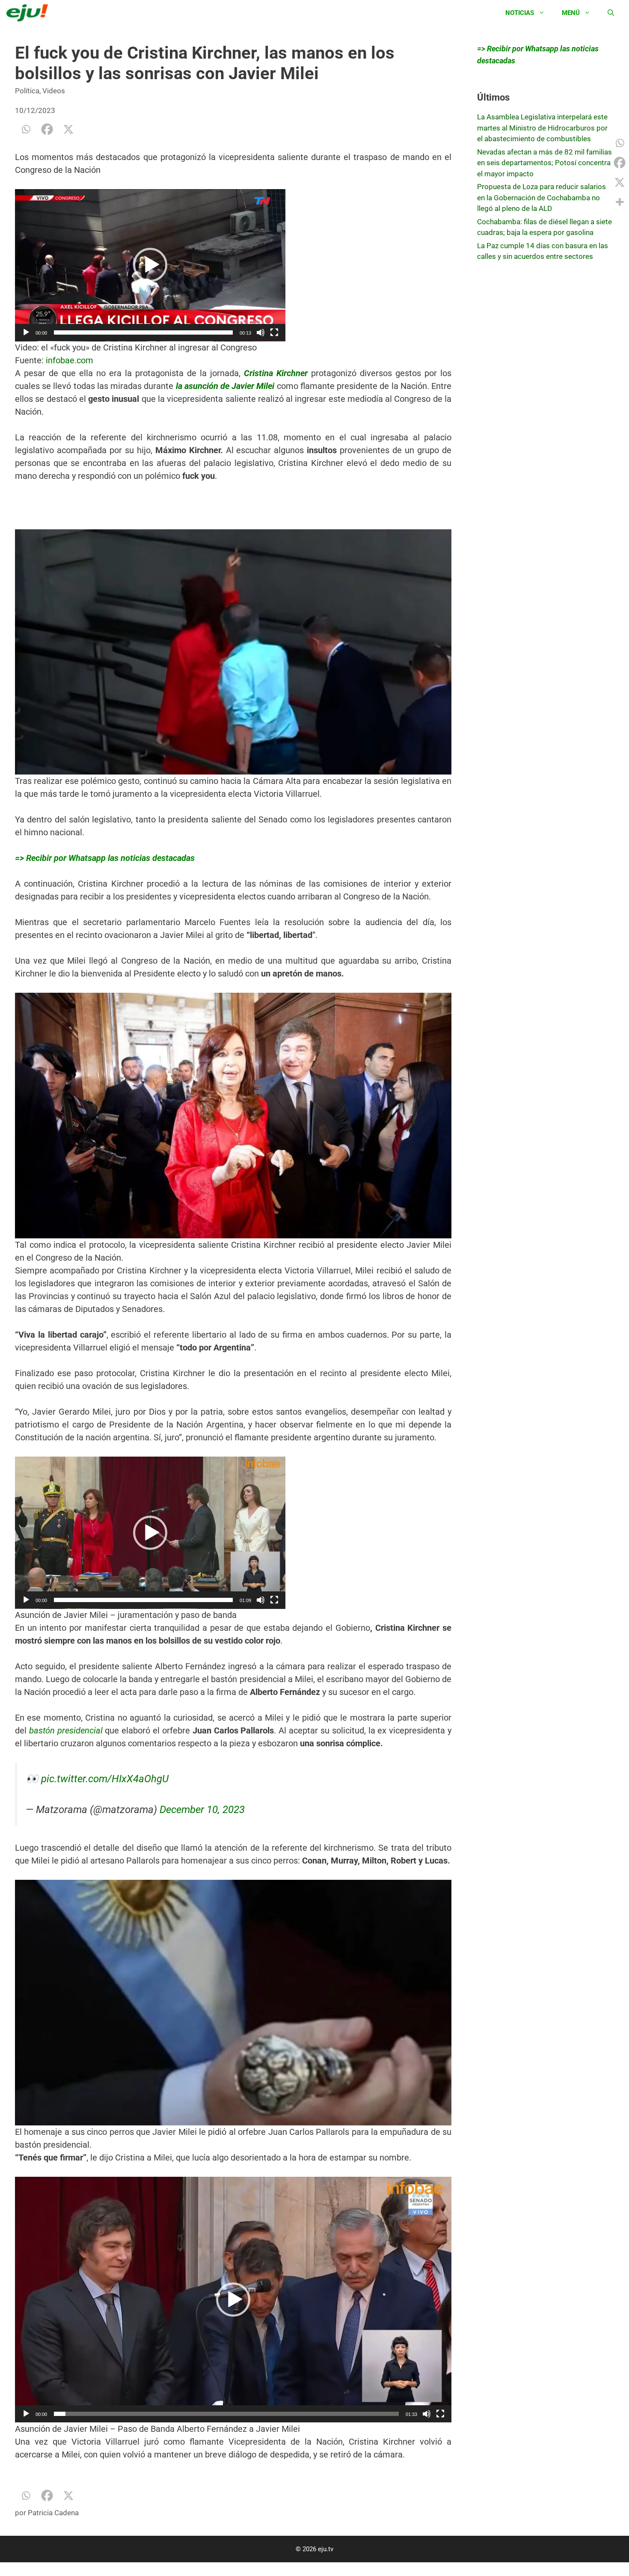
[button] (150, 265)
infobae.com (70, 360)
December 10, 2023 (202, 1810)
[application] (150, 265)
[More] (620, 202)
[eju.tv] (29, 13)
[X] (68, 129)
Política (27, 91)
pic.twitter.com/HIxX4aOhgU (105, 1779)
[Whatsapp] (26, 129)
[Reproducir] (26, 332)
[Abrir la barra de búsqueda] (611, 13)
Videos (54, 91)
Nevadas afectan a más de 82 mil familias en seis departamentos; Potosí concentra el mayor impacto (544, 163)
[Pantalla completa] (274, 332)
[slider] (143, 332)
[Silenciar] (261, 332)
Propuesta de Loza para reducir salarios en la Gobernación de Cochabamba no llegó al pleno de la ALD (541, 197)
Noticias (520, 13)
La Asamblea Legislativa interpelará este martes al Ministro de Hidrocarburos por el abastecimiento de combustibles (542, 128)
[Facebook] (47, 129)
